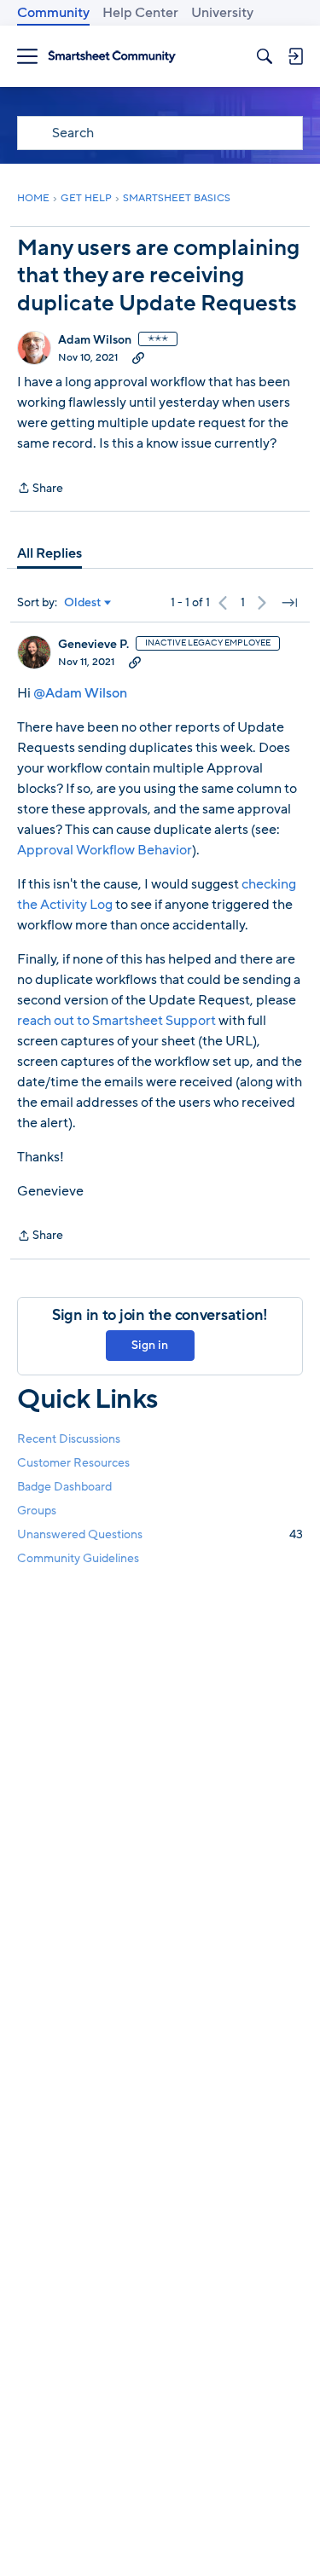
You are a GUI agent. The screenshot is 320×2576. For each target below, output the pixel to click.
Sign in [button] (150, 1345)
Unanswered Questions (160, 1534)
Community (53, 13)
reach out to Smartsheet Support (118, 1021)
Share (40, 489)
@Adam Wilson (80, 693)
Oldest (83, 603)
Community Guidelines (78, 1558)
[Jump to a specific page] (289, 603)
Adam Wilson (95, 340)
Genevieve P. (93, 645)
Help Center (140, 13)
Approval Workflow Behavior (105, 850)
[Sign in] (295, 56)
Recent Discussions (69, 1439)
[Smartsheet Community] (112, 57)
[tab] (49, 553)
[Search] (265, 56)
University (222, 13)
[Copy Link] (138, 357)
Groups (37, 1511)
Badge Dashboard (64, 1487)
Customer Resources (73, 1463)
